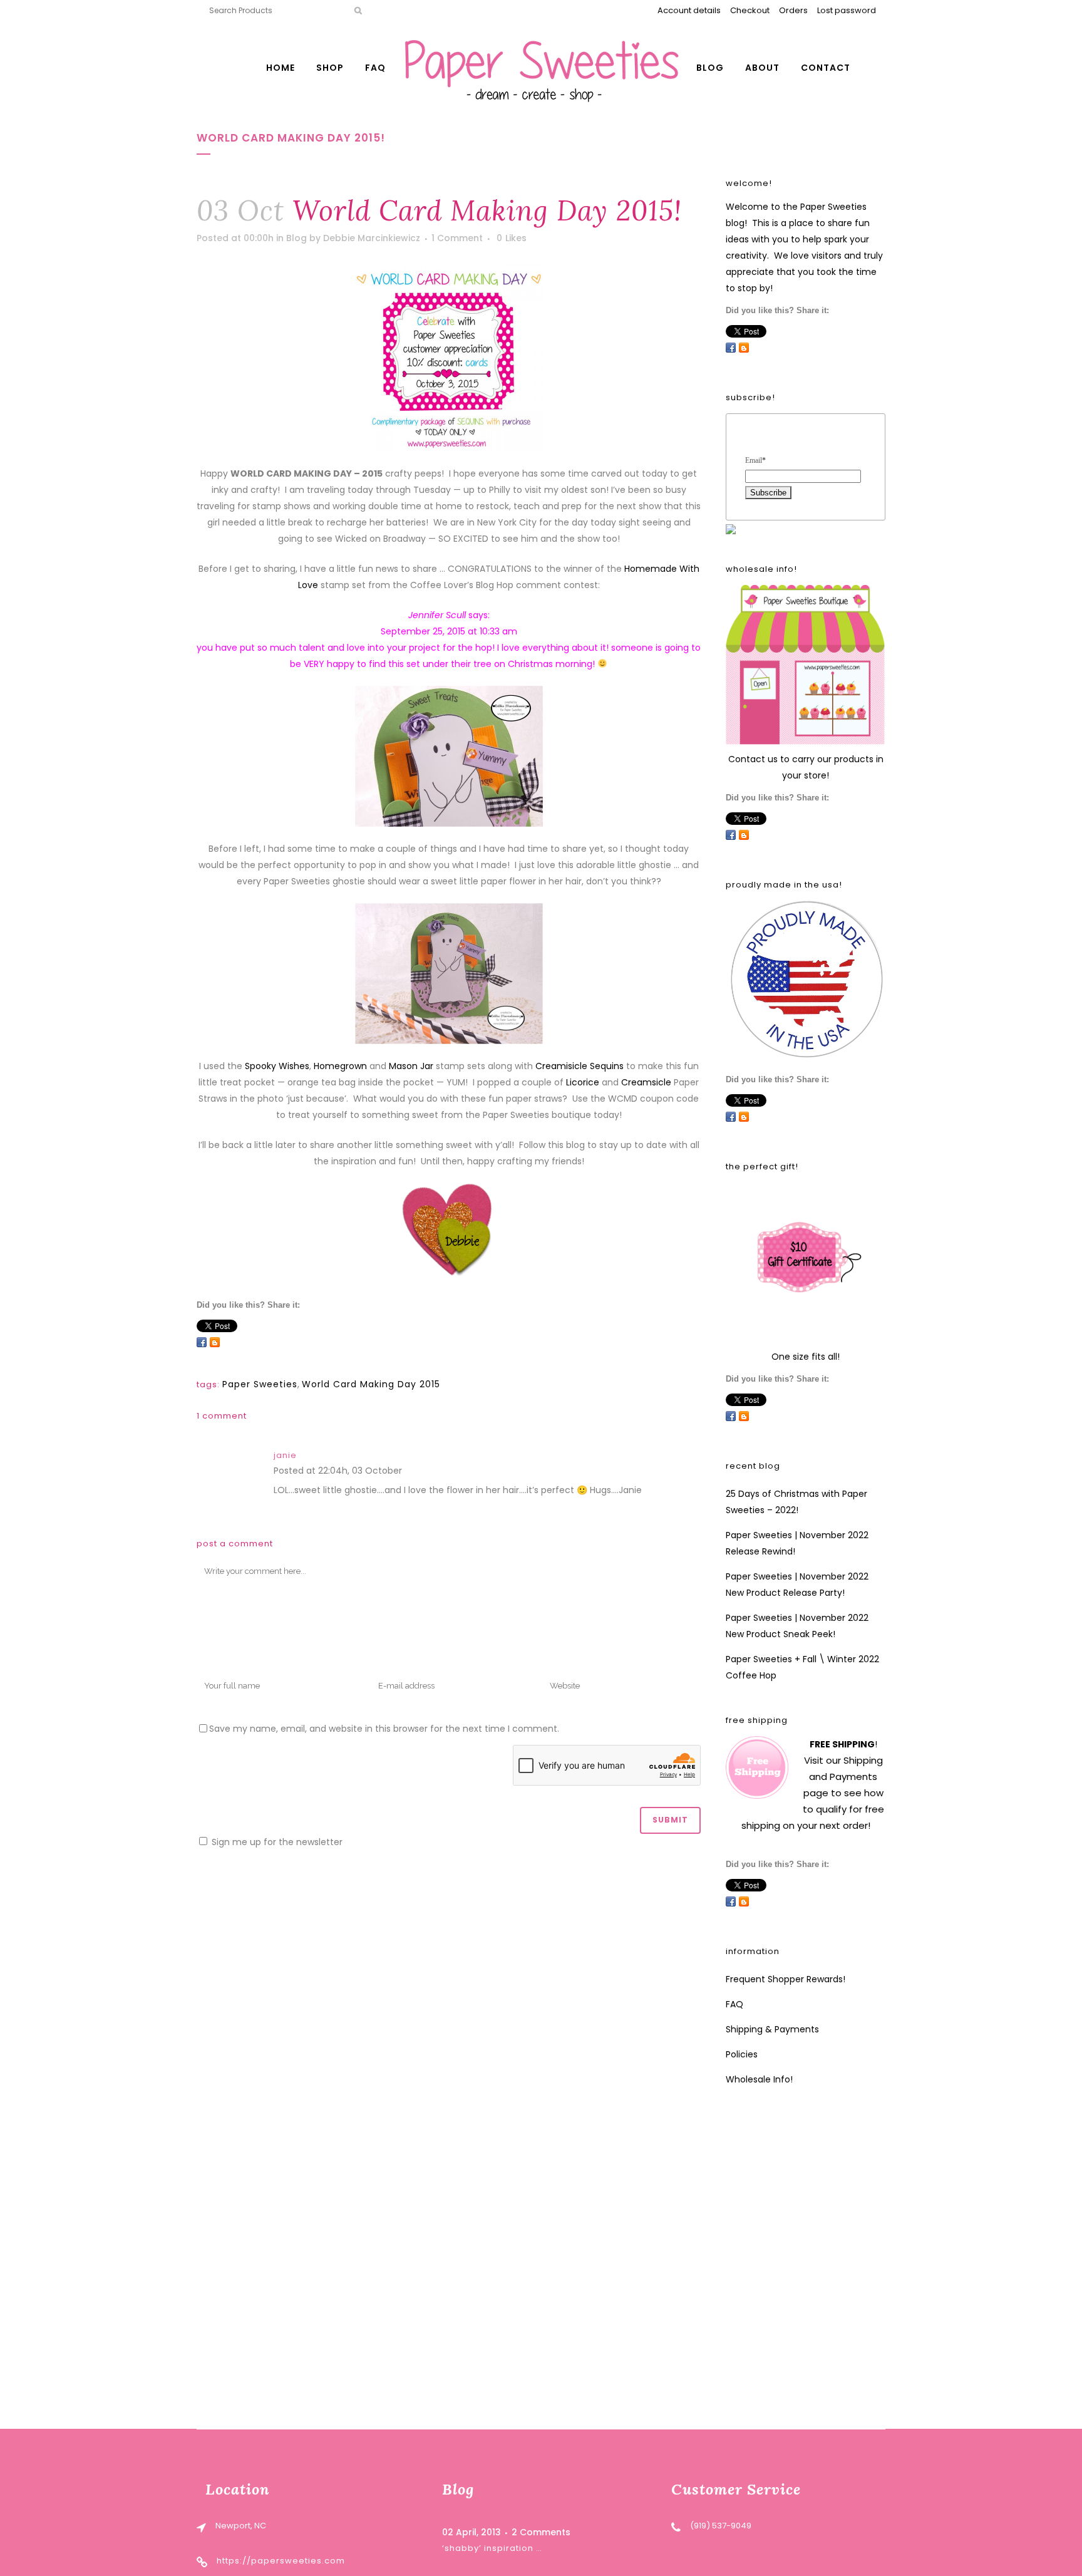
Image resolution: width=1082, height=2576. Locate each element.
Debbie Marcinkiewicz (372, 238)
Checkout (750, 10)
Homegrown (340, 1066)
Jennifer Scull (437, 615)
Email (755, 460)
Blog (296, 238)
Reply (417, 1472)
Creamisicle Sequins (580, 1066)
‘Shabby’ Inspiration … (492, 2548)
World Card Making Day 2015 (371, 1384)
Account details (689, 10)
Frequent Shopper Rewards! (786, 1979)
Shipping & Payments (772, 2029)
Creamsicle (646, 1082)
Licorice (583, 1082)
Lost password (847, 10)
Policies (742, 2054)
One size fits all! (806, 1357)
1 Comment (457, 238)
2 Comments (541, 2532)
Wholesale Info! (759, 2079)
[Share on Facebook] (202, 1342)
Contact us (753, 759)
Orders (793, 10)
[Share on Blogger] (215, 1342)
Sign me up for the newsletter (276, 1842)
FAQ (734, 2004)
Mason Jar (411, 1066)
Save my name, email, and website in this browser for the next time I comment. (384, 1729)
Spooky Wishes (277, 1066)
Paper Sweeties (260, 1384)
